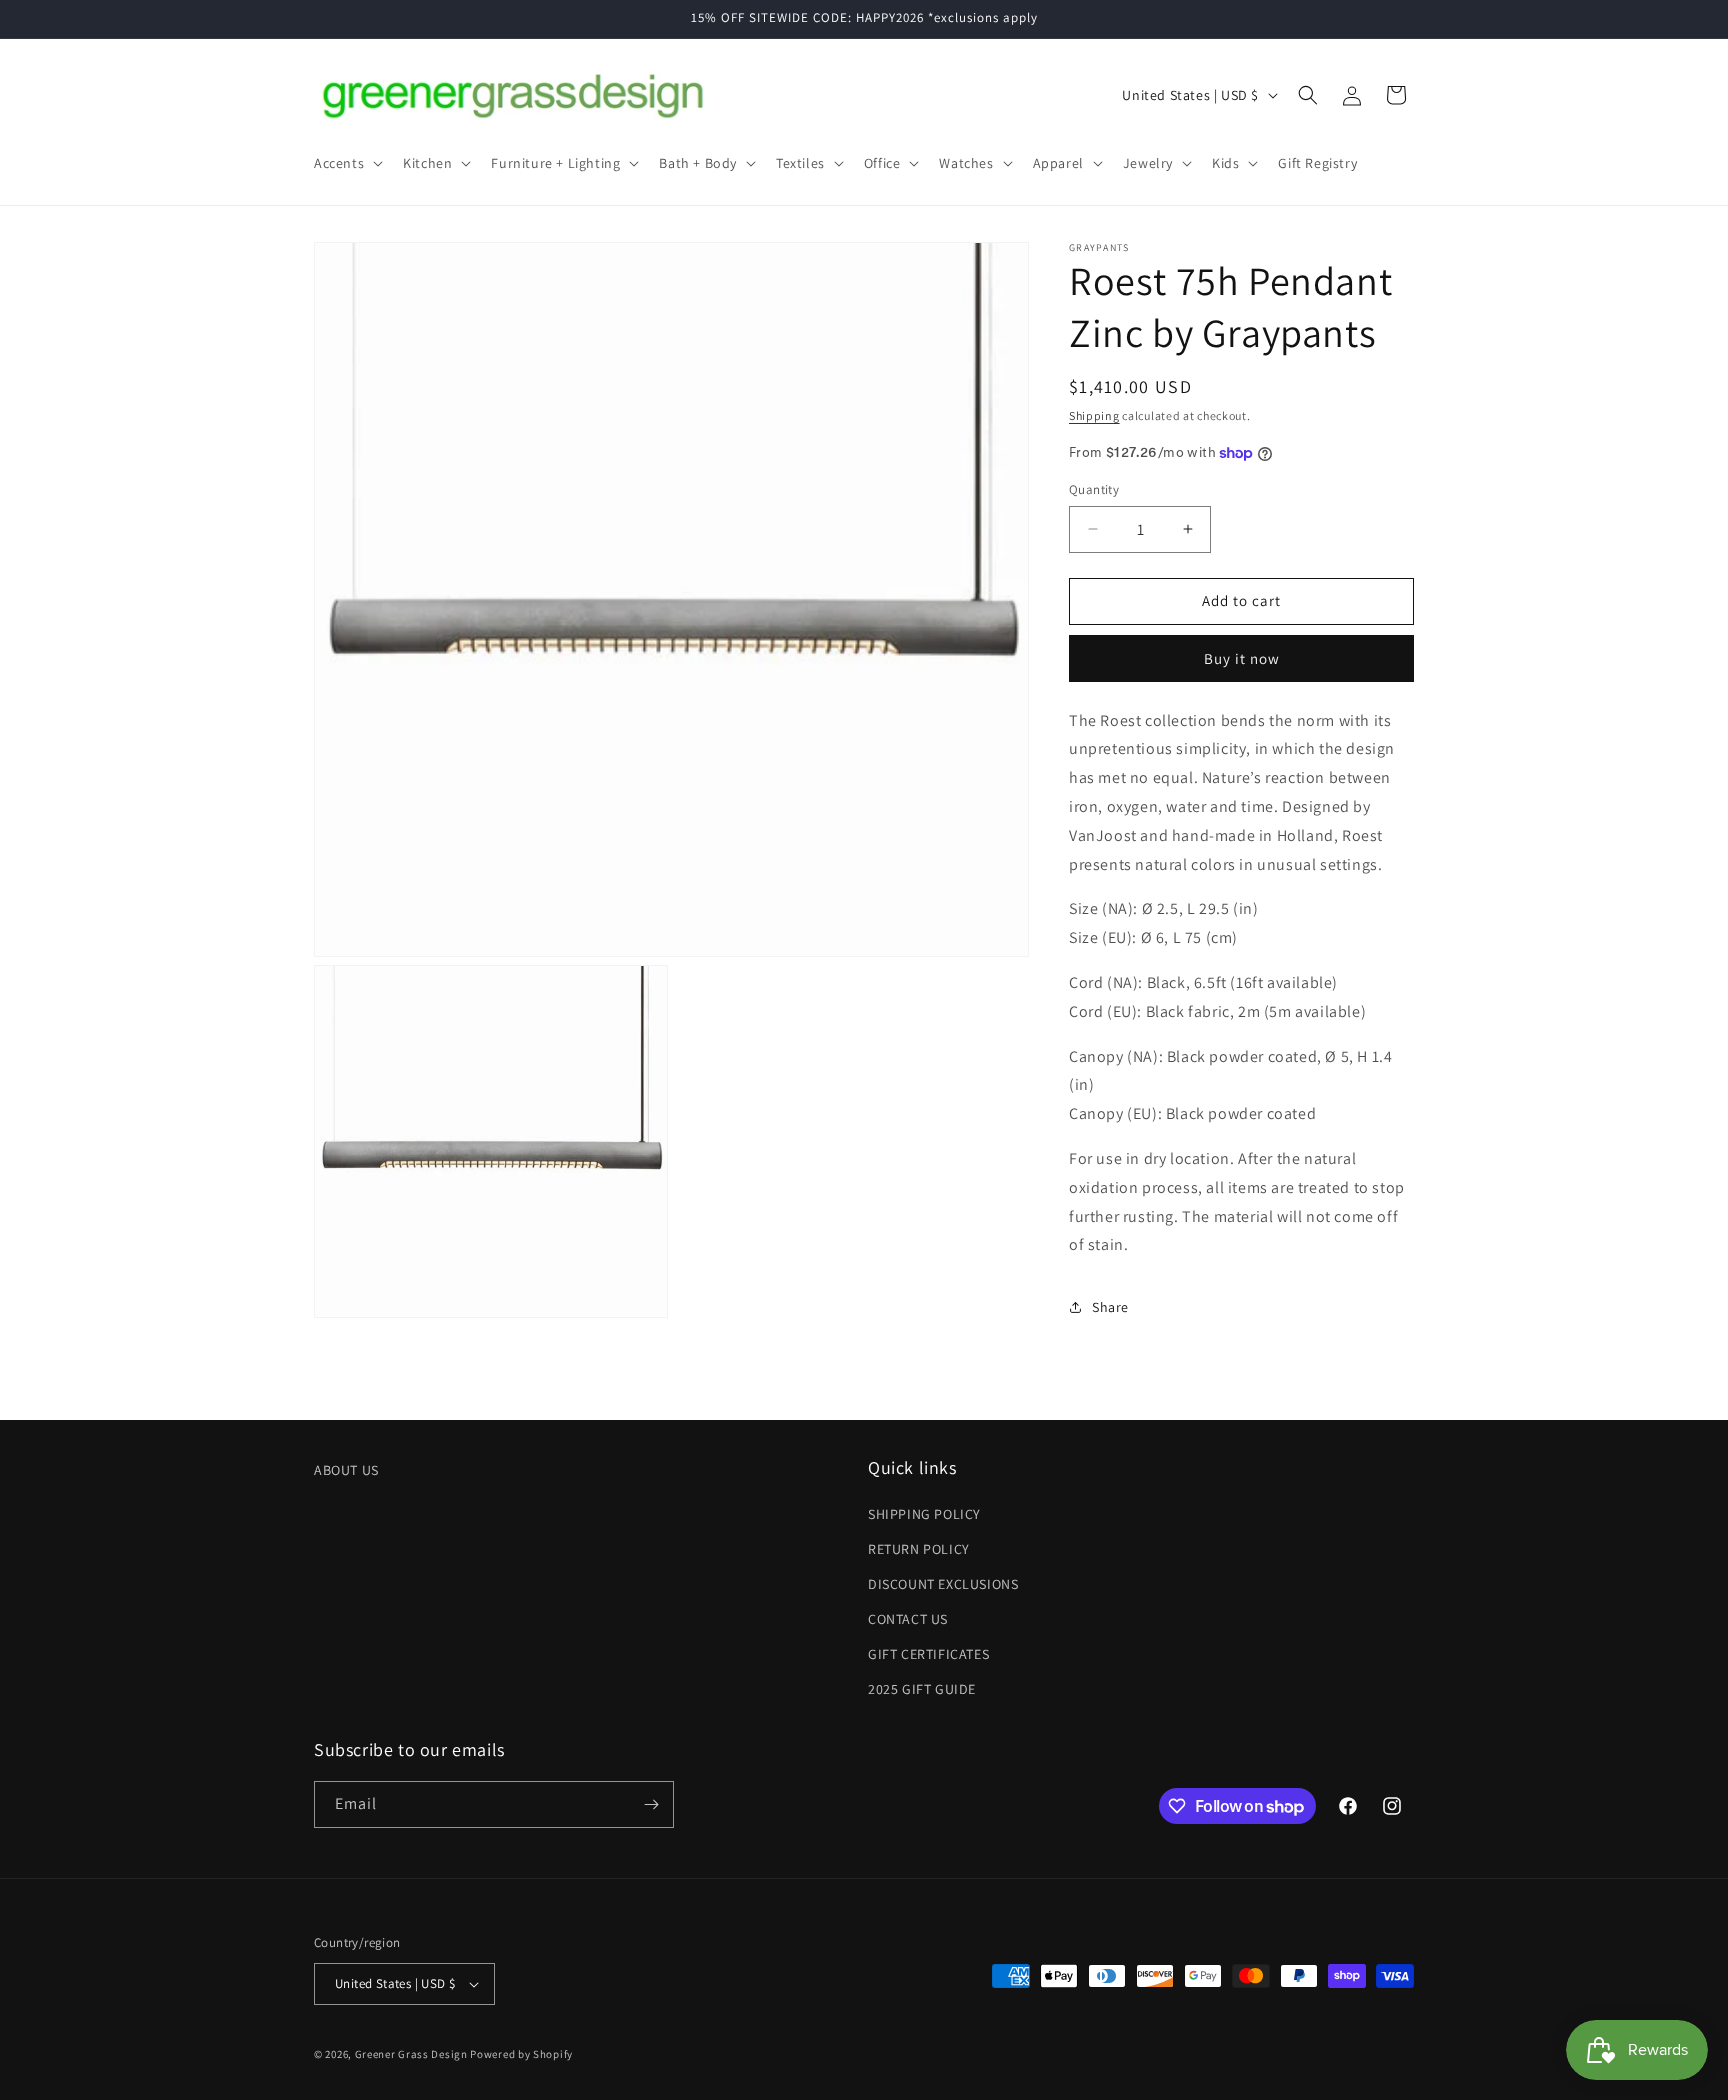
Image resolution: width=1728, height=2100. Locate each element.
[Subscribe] (651, 1804)
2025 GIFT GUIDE (922, 1690)
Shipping (1094, 415)
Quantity (1094, 489)
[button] (346, 163)
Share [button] (1110, 1307)
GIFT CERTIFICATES (928, 1654)
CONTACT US (908, 1619)
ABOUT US (346, 1470)
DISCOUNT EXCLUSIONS (943, 1584)
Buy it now (1242, 658)
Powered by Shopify (521, 2054)
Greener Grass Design (411, 2054)
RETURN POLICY (919, 1549)
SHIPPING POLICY (924, 1514)
